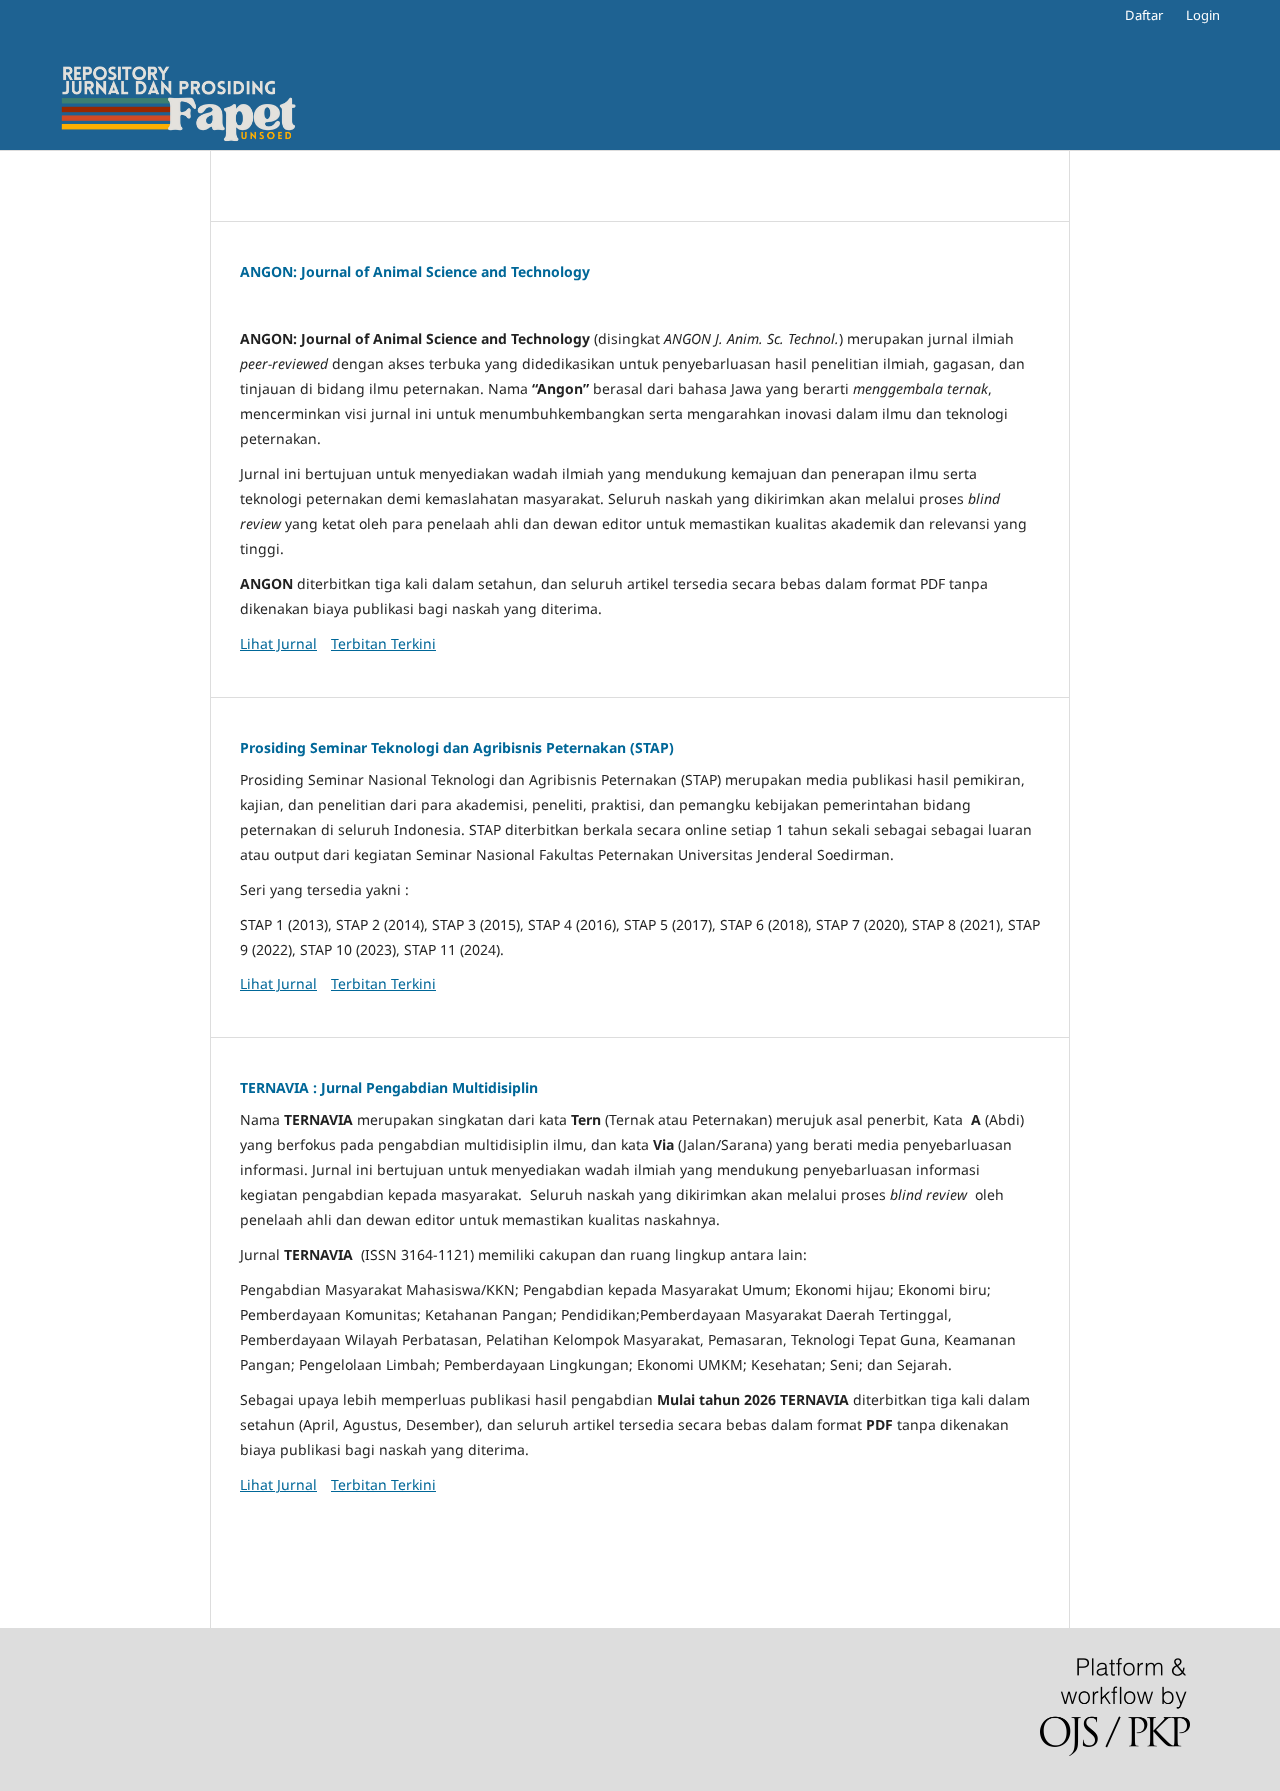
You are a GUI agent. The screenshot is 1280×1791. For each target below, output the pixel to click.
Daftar (1144, 15)
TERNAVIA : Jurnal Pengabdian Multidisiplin (389, 1087)
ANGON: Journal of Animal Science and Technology (415, 271)
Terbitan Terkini (383, 643)
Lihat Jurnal (278, 643)
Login (1203, 15)
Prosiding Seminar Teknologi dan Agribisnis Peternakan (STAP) (457, 747)
